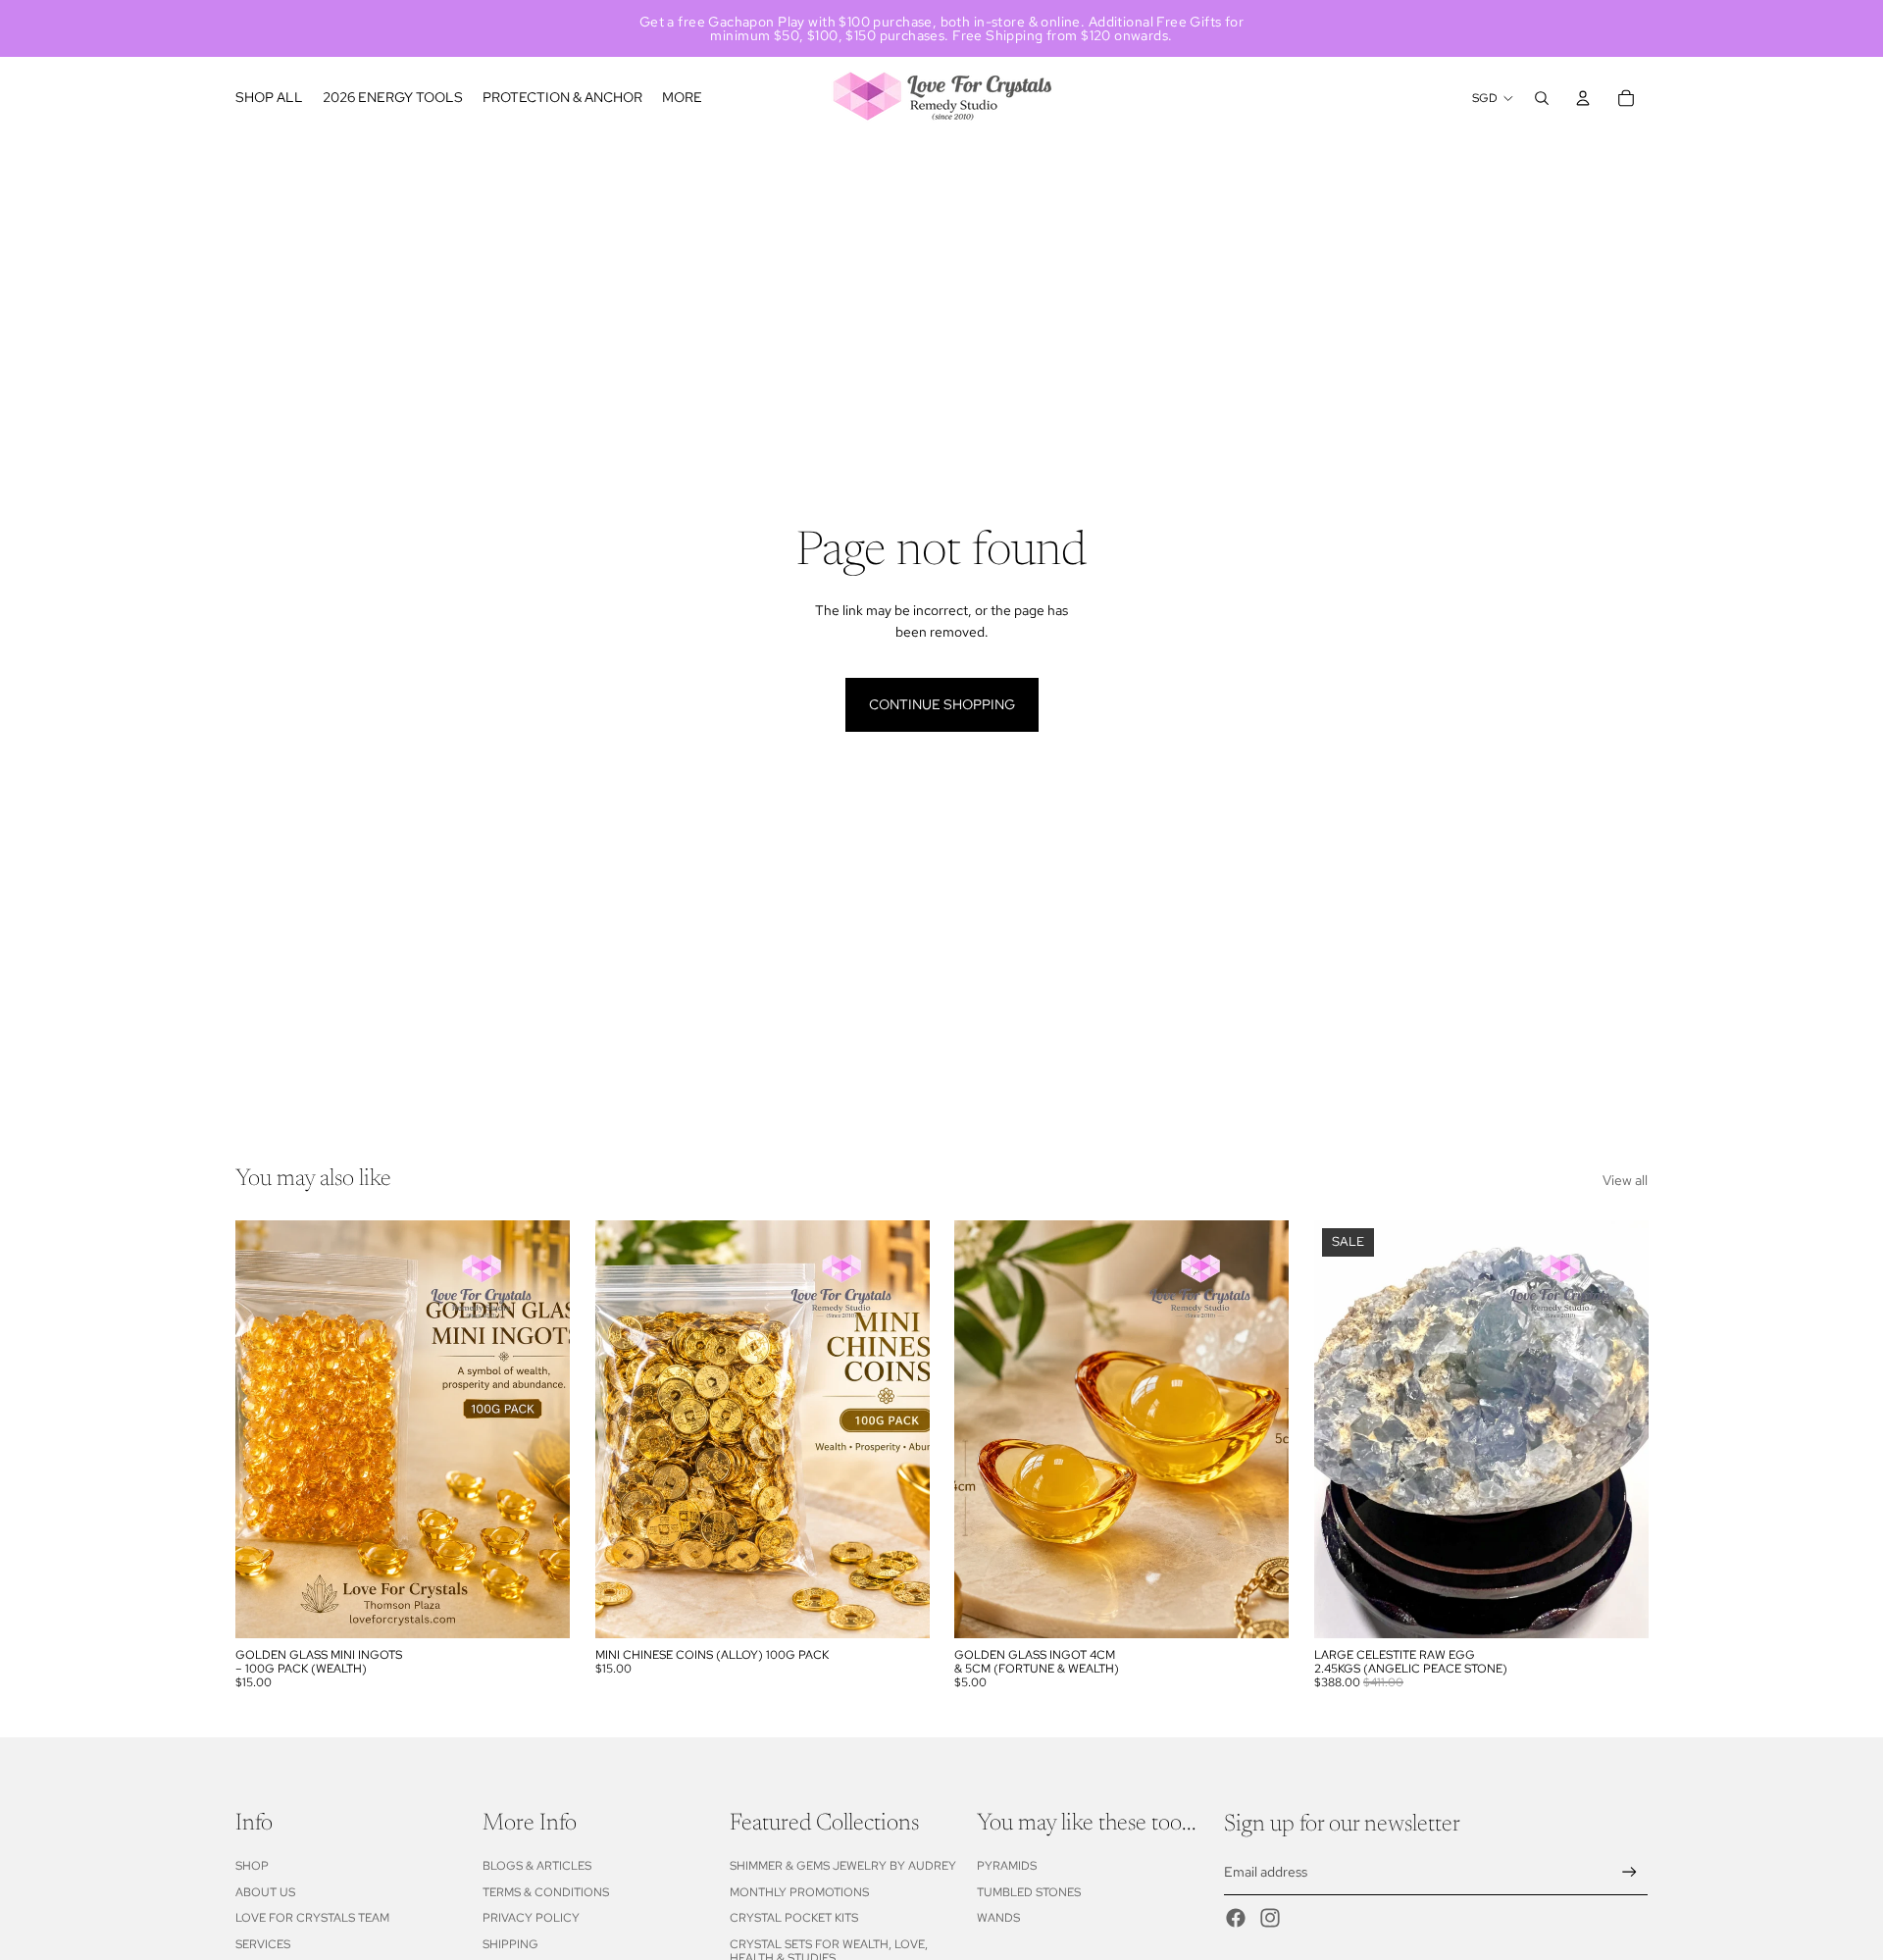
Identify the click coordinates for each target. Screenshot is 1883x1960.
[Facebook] (1236, 1918)
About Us (265, 1892)
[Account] (1583, 98)
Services (263, 1944)
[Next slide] (1618, 1429)
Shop (252, 1866)
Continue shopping (942, 704)
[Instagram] (1270, 1918)
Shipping (510, 1944)
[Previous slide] (1344, 1429)
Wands (998, 1918)
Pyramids (1007, 1866)
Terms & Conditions (546, 1892)
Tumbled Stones (1029, 1892)
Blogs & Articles (537, 1866)
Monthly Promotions (799, 1892)
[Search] (1542, 98)
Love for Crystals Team (312, 1918)
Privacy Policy (531, 1918)
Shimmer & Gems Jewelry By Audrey (843, 1866)
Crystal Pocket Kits (794, 1918)
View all (1625, 1180)
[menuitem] (682, 98)
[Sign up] (1629, 1872)
